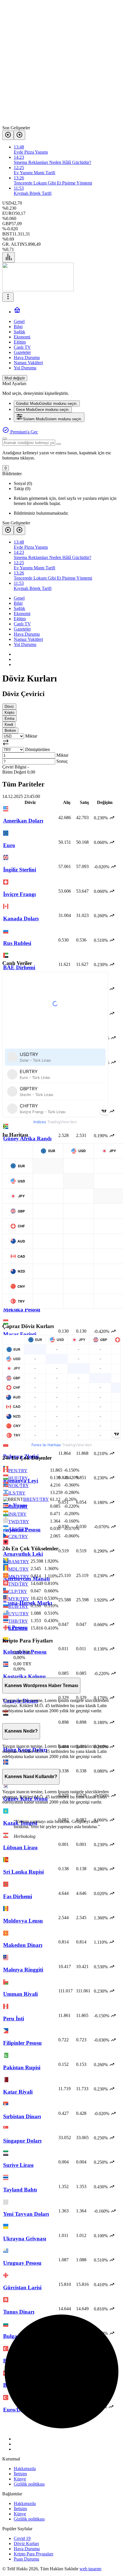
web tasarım (90, 2569)
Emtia (9, 719)
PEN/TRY (18, 1471)
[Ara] (5, 439)
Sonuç (62, 761)
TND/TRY (18, 1584)
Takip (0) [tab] (22, 489)
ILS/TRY (17, 1493)
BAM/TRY (19, 1562)
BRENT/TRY (36, 1499)
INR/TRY (17, 1514)
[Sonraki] (19, 135)
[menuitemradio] (47, 404)
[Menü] (9, 257)
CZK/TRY (18, 1536)
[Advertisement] (61, 64)
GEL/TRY (18, 1629)
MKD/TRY (19, 1577)
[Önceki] (8, 135)
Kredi (9, 725)
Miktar (31, 736)
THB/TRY (18, 1621)
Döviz (9, 707)
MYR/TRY (19, 1599)
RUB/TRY (18, 1606)
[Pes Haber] (38, 290)
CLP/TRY (18, 1591)
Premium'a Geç (24, 432)
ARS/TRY (18, 1529)
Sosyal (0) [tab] (23, 483)
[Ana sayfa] (17, 312)
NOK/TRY (19, 1486)
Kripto (9, 713)
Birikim (10, 731)
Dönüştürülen (37, 749)
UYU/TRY (19, 1614)
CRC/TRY (18, 1507)
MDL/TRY (19, 1569)
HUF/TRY (18, 1478)
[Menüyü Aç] (8, 297)
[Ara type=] (59, 444)
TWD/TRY (19, 1522)
